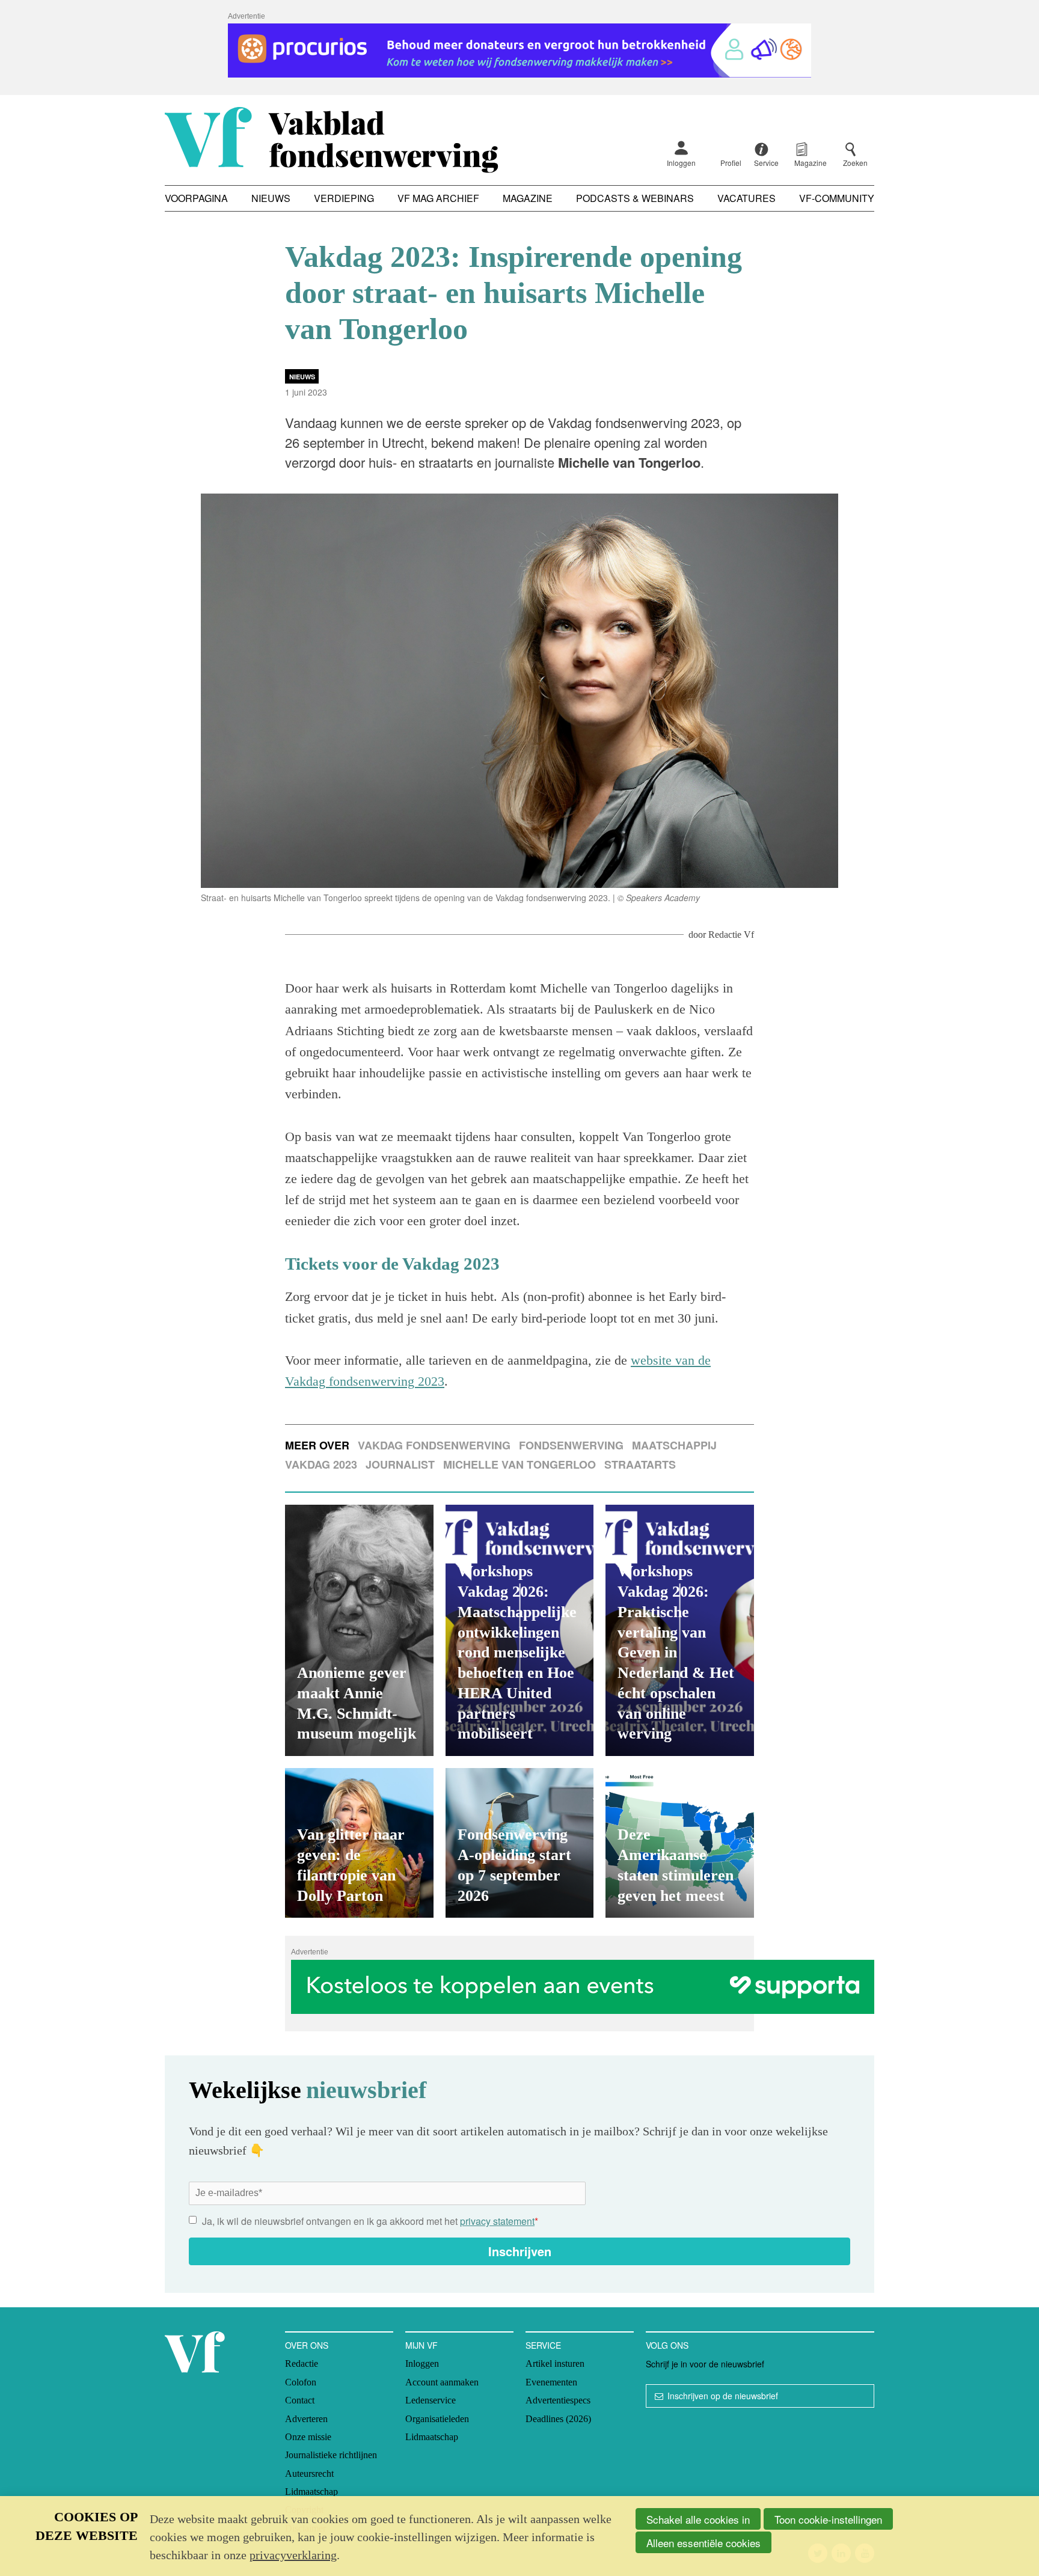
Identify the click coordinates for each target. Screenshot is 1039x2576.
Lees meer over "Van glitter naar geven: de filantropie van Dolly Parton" (359, 1843)
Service (543, 2345)
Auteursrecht (309, 2474)
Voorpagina (196, 198)
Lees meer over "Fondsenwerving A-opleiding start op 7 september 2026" (520, 1843)
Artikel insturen (555, 2363)
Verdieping (344, 198)
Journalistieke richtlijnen (331, 2455)
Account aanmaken (442, 2382)
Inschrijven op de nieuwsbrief (723, 2396)
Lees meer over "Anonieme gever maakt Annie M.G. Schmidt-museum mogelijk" (359, 1630)
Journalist (400, 1464)
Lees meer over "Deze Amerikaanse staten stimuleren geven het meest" (680, 1843)
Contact (300, 2400)
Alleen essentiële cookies (703, 2543)
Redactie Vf (731, 935)
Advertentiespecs (558, 2400)
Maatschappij (674, 1445)
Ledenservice (431, 2400)
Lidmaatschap (311, 2492)
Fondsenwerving (571, 1445)
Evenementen (551, 2382)
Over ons (307, 2345)
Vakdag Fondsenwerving (434, 1445)
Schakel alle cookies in (698, 2519)
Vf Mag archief (438, 198)
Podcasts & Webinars (635, 198)
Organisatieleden (437, 2419)
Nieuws (271, 198)
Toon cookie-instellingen (828, 2519)
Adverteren (306, 2419)
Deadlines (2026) (558, 2419)
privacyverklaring (293, 2555)
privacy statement (497, 2221)
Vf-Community (837, 198)
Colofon (301, 2382)
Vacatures (746, 198)
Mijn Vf (421, 2345)
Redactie (302, 2363)
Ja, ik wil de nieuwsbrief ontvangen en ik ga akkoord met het (370, 2221)
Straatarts (640, 1464)
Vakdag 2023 (321, 1464)
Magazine (528, 198)
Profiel (731, 163)
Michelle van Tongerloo (519, 1464)
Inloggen (681, 163)
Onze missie (308, 2437)
